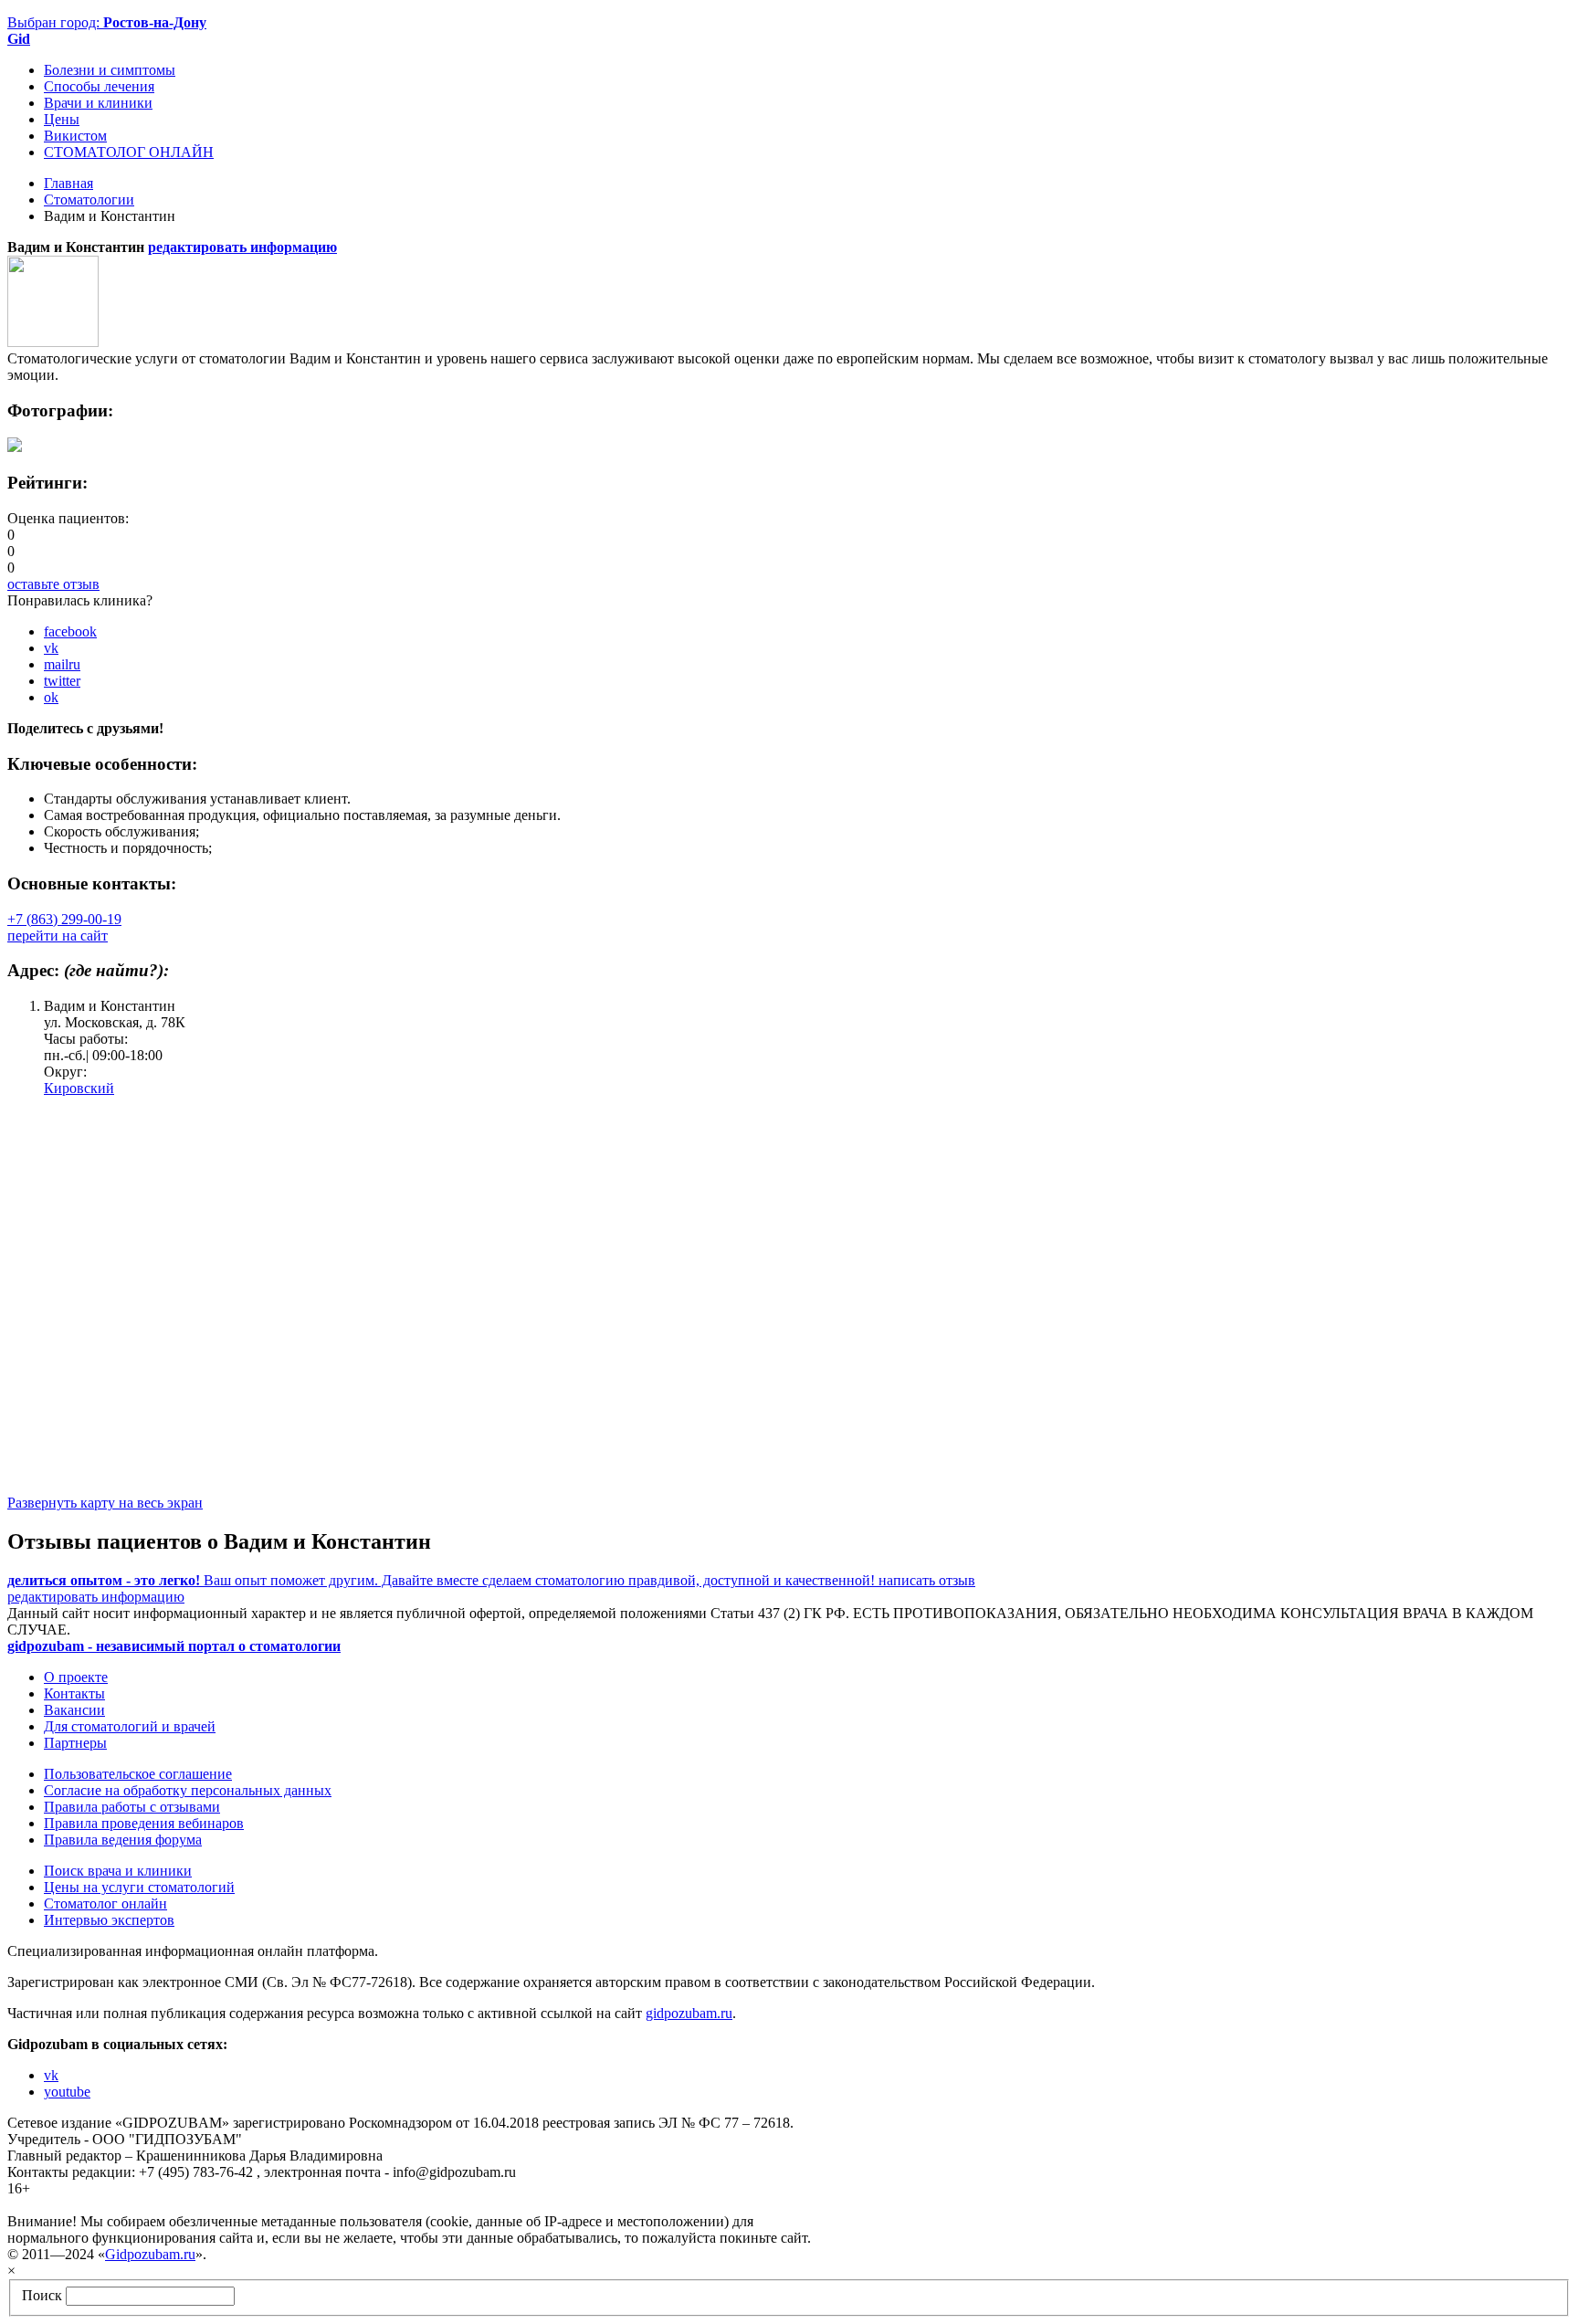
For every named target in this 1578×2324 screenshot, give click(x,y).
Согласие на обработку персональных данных (188, 1790)
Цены (62, 119)
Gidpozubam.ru (150, 2254)
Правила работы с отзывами (132, 1807)
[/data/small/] (15, 447)
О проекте (76, 1677)
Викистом (75, 136)
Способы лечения (99, 86)
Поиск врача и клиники (118, 1871)
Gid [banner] (19, 39)
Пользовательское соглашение (138, 1774)
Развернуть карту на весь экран (105, 1503)
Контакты (74, 1693)
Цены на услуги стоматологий (139, 1887)
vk (51, 648)
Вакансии (74, 1710)
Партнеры (75, 1743)
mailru (62, 664)
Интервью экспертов (109, 1920)
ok (51, 697)
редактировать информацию (242, 247)
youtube (67, 2092)
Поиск (42, 2295)
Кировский (79, 1088)
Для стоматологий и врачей (130, 1726)
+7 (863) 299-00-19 (64, 919)
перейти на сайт (58, 936)
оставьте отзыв (53, 584)
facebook (70, 631)
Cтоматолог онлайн (105, 1903)
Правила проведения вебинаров (144, 1823)
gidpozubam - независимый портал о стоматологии (174, 1646)
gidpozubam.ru (689, 2013)
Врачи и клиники (98, 103)
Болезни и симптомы (110, 70)
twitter (62, 681)
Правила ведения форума (123, 1840)
